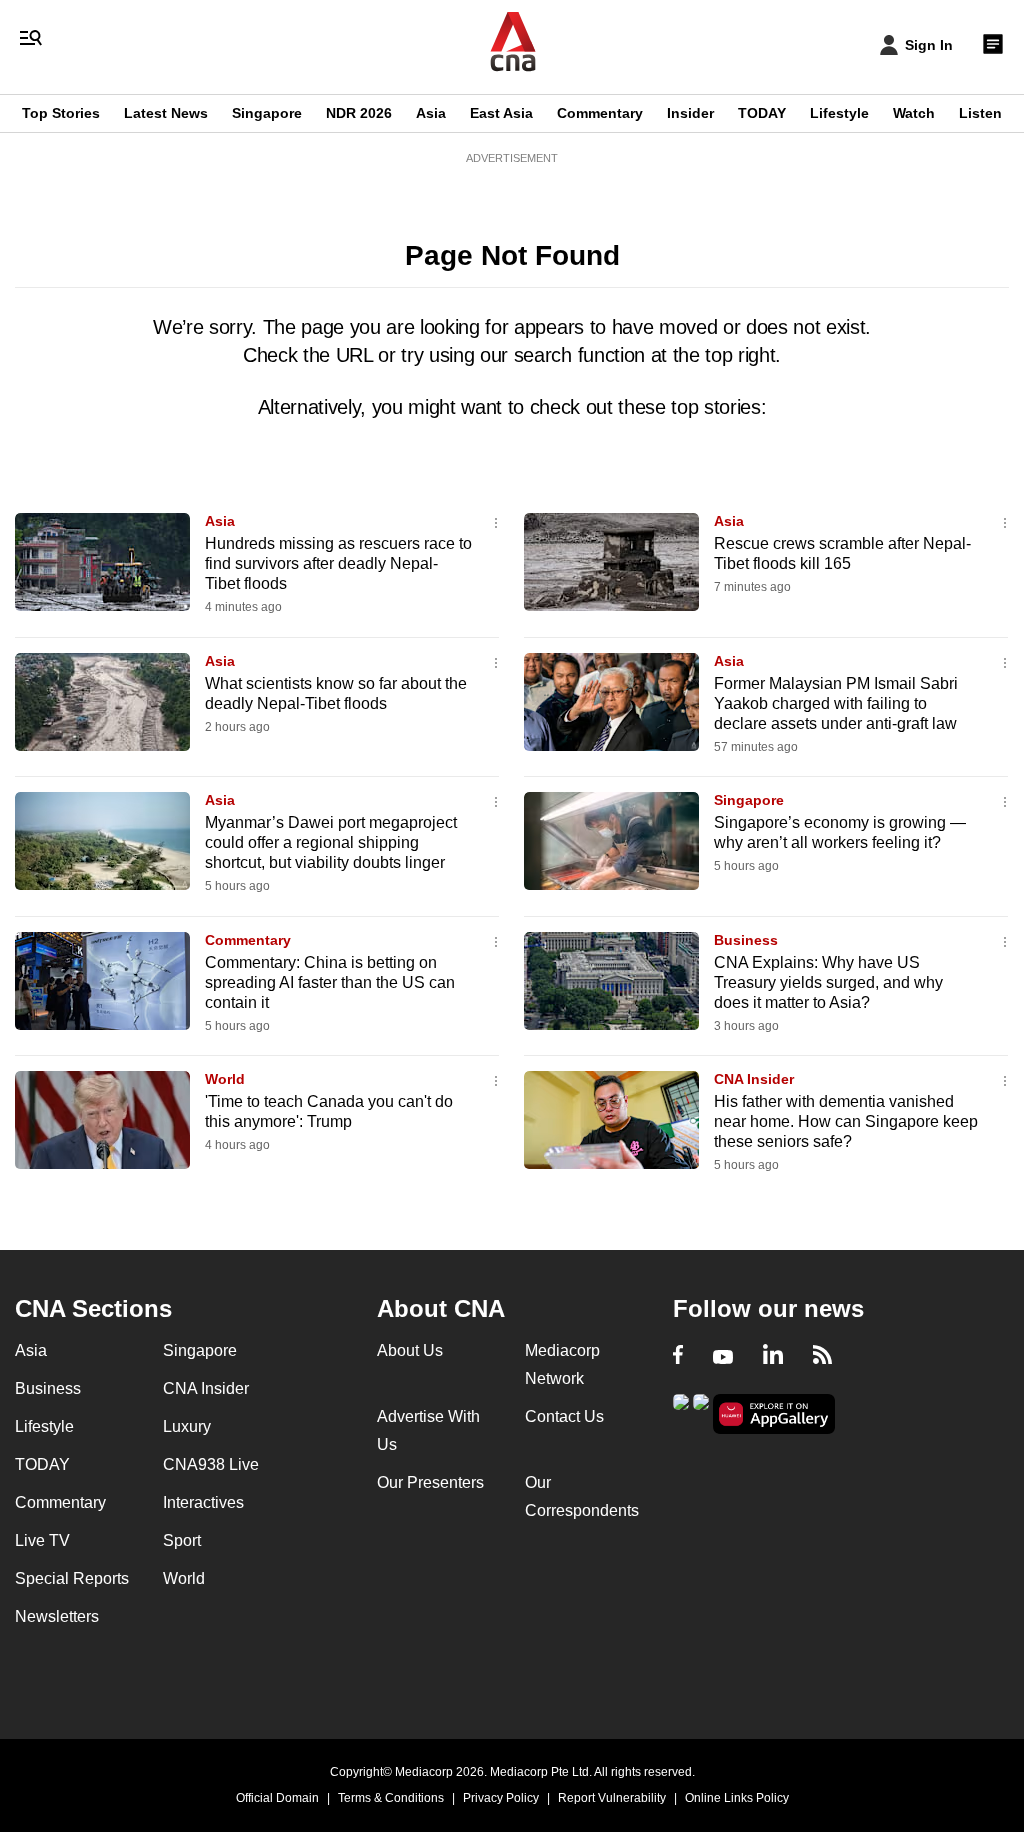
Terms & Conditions (391, 1798)
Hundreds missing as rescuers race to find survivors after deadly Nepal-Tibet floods (338, 563)
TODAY (762, 113)
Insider (690, 113)
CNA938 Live (211, 1464)
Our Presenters (430, 1482)
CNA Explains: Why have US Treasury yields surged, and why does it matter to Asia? (828, 982)
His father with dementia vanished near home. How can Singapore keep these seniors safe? (846, 1121)
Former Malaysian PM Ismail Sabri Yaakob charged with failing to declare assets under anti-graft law (836, 703)
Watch (914, 113)
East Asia (501, 113)
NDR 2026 (359, 113)
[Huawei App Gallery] (774, 1414)
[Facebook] (678, 1357)
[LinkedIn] (773, 1357)
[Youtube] (723, 1357)
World (225, 1079)
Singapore (267, 113)
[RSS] (822, 1357)
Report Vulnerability (612, 1798)
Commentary (600, 113)
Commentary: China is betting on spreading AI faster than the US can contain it (330, 982)
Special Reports (72, 1578)
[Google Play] (681, 1412)
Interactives (203, 1502)
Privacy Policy (501, 1798)
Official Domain (277, 1798)
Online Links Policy (737, 1798)
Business (746, 940)
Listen (980, 113)
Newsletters (57, 1616)
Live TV (42, 1540)
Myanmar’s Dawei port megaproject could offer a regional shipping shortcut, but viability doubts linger (331, 842)
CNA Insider (754, 1079)
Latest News (166, 113)
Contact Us (564, 1416)
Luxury (187, 1426)
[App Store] (701, 1412)
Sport (182, 1540)
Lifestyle (839, 113)
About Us (410, 1350)
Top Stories (61, 113)
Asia (431, 113)
